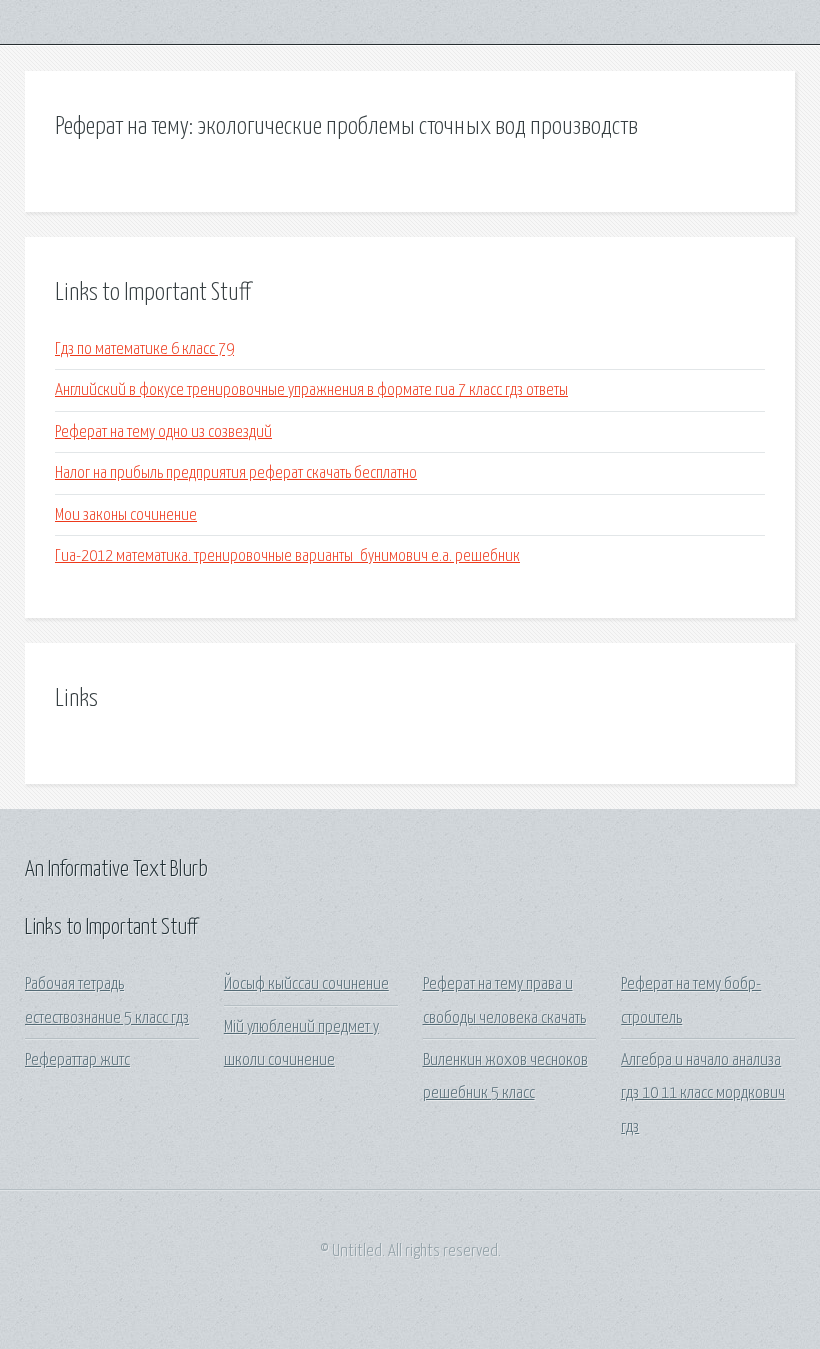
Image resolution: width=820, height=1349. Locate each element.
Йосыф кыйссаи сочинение (306, 984)
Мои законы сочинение (126, 515)
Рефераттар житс (77, 1060)
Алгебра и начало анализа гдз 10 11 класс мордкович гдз (703, 1094)
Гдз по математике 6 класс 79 (144, 349)
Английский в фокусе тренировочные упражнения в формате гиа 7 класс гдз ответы (311, 390)
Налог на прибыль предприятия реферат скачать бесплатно (236, 473)
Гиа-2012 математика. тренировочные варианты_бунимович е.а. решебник (287, 556)
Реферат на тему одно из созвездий (163, 432)
